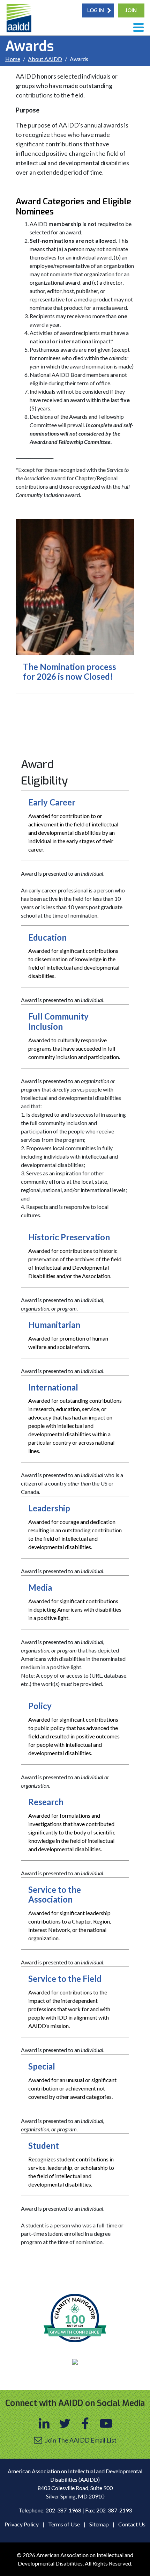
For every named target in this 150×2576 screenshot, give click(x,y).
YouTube (106, 2423)
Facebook (85, 2423)
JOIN (131, 10)
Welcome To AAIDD (20, 19)
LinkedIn (44, 2423)
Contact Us (132, 2524)
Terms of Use (64, 2524)
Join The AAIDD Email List (81, 2440)
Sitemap (99, 2524)
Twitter (65, 2423)
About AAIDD (45, 59)
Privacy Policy (22, 2524)
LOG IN (96, 10)
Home (13, 59)
